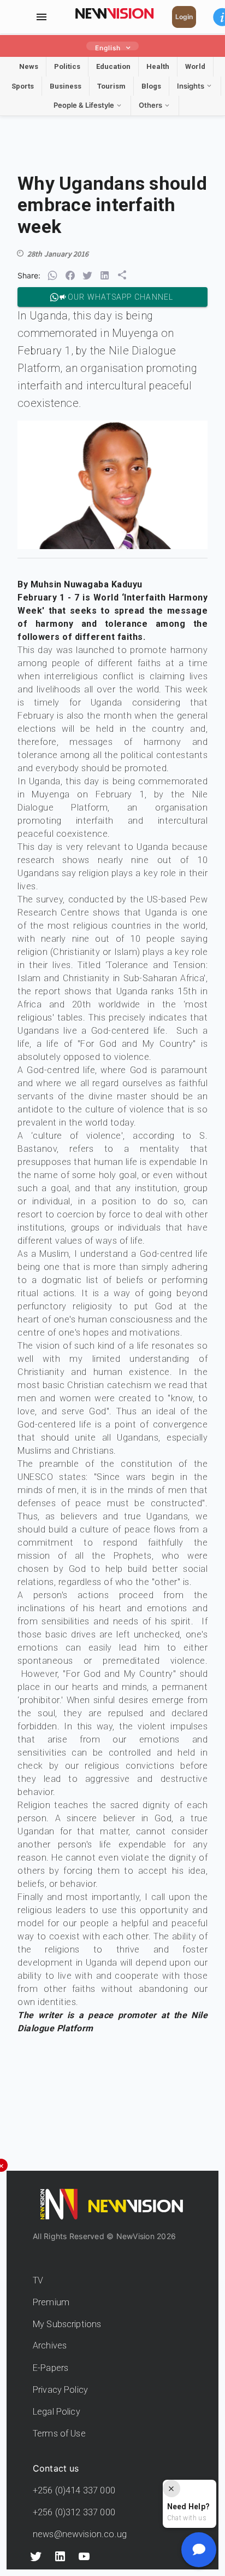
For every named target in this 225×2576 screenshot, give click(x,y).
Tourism (111, 86)
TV (38, 2280)
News (29, 66)
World (195, 66)
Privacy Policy (60, 2390)
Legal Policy (57, 2412)
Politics (67, 66)
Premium (51, 2302)
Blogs (151, 86)
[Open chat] (199, 2550)
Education (113, 66)
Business (66, 86)
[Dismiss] (171, 2488)
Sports (23, 86)
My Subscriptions (67, 2324)
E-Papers (51, 2368)
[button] (52, 276)
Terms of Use (59, 2434)
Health (158, 66)
